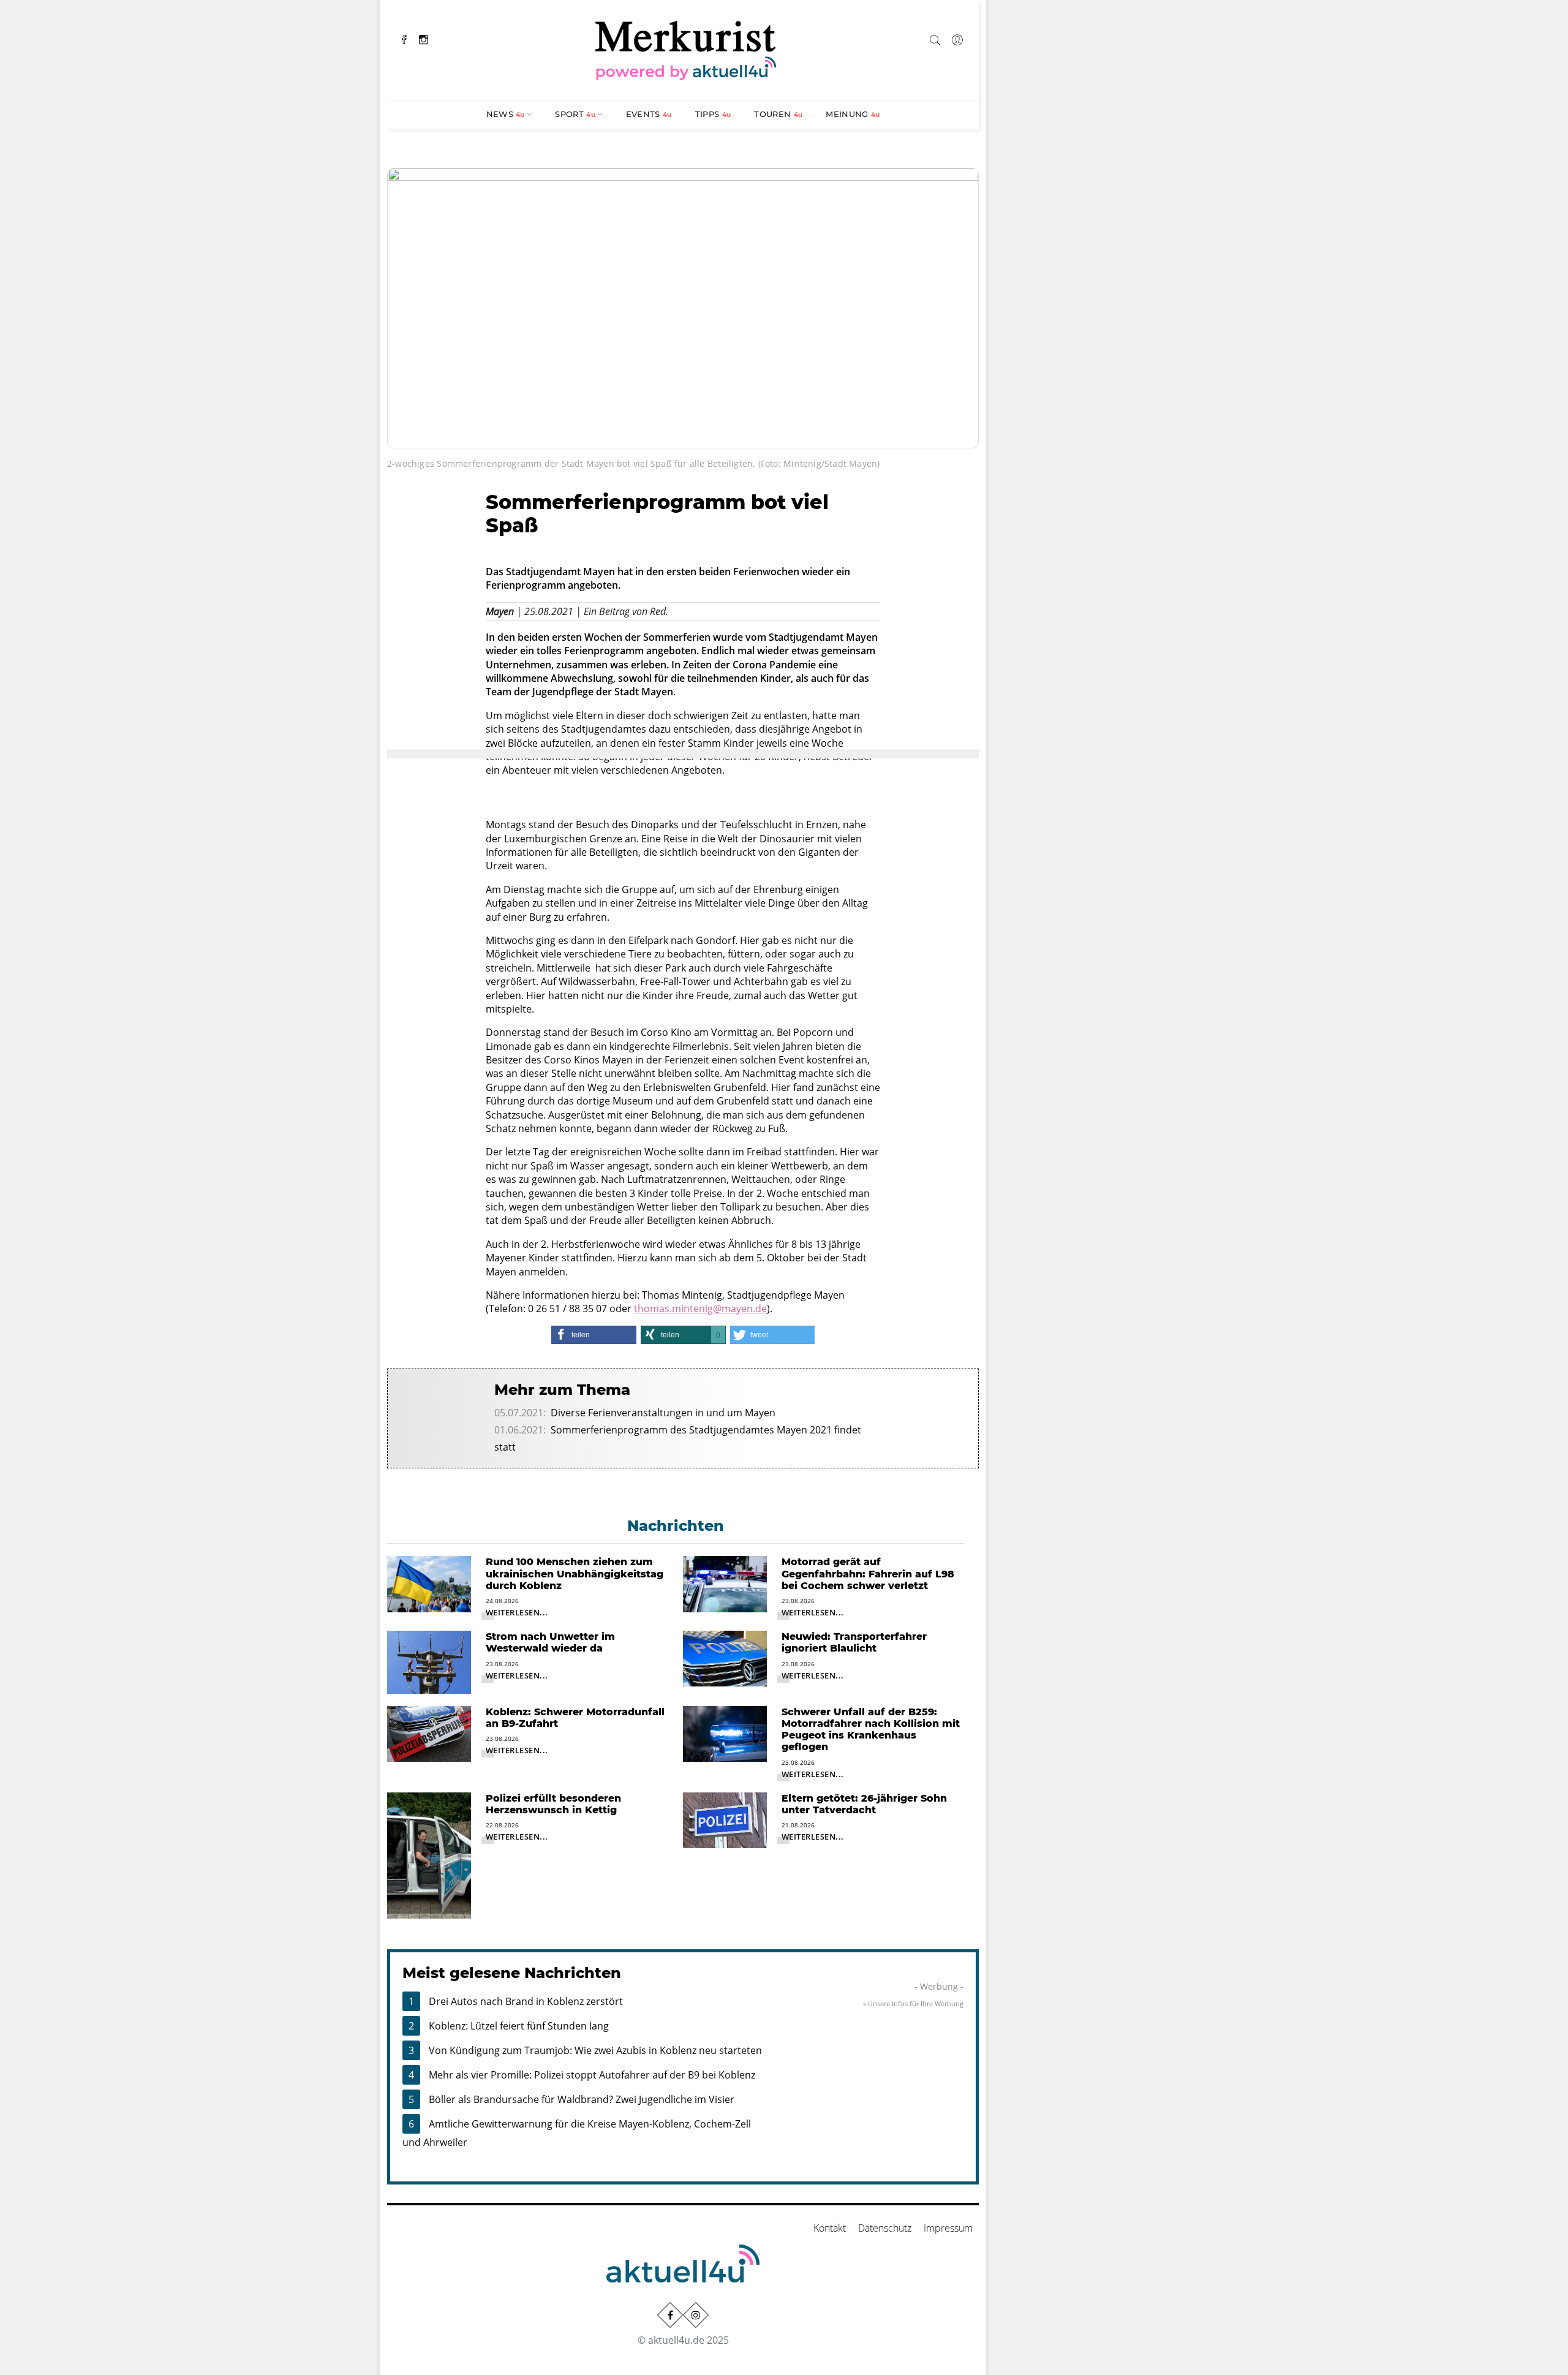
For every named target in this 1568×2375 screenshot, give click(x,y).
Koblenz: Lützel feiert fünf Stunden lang (519, 2026)
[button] (594, 1335)
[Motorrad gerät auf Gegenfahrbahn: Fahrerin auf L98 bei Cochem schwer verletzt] (725, 1583)
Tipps (713, 114)
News (506, 114)
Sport (575, 114)
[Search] (935, 38)
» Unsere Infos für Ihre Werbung (913, 2003)
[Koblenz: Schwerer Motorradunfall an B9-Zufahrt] (429, 1733)
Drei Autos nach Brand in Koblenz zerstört (526, 2001)
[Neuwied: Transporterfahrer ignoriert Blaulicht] (725, 1658)
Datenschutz (885, 2228)
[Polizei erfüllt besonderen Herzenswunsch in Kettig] (429, 1854)
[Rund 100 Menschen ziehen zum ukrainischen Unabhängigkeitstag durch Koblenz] (429, 1583)
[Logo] (686, 48)
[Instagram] (424, 38)
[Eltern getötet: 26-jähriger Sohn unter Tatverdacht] (725, 1819)
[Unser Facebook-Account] (670, 2314)
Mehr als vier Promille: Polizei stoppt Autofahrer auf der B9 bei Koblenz (592, 2075)
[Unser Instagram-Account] (696, 2314)
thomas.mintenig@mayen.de (700, 1308)
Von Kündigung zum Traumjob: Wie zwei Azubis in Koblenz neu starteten (595, 2050)
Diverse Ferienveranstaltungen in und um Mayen (663, 1413)
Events (649, 114)
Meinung (853, 114)
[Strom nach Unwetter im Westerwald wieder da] (429, 1661)
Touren (778, 114)
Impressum (948, 2228)
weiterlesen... (517, 1612)
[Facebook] (404, 38)
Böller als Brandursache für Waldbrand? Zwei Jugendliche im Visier (582, 2099)
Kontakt (830, 2228)
